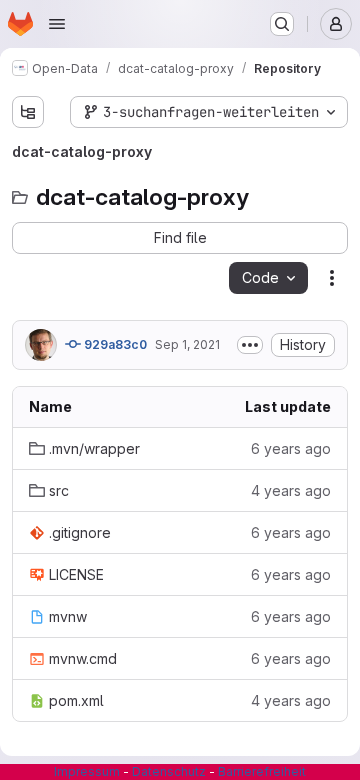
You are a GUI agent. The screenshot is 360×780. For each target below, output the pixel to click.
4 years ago (291, 490)
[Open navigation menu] (57, 24)
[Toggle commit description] (250, 345)
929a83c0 (114, 344)
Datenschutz (169, 771)
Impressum (87, 771)
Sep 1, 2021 (187, 344)
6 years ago (291, 448)
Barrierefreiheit (262, 771)
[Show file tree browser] (28, 112)
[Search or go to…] (282, 24)
